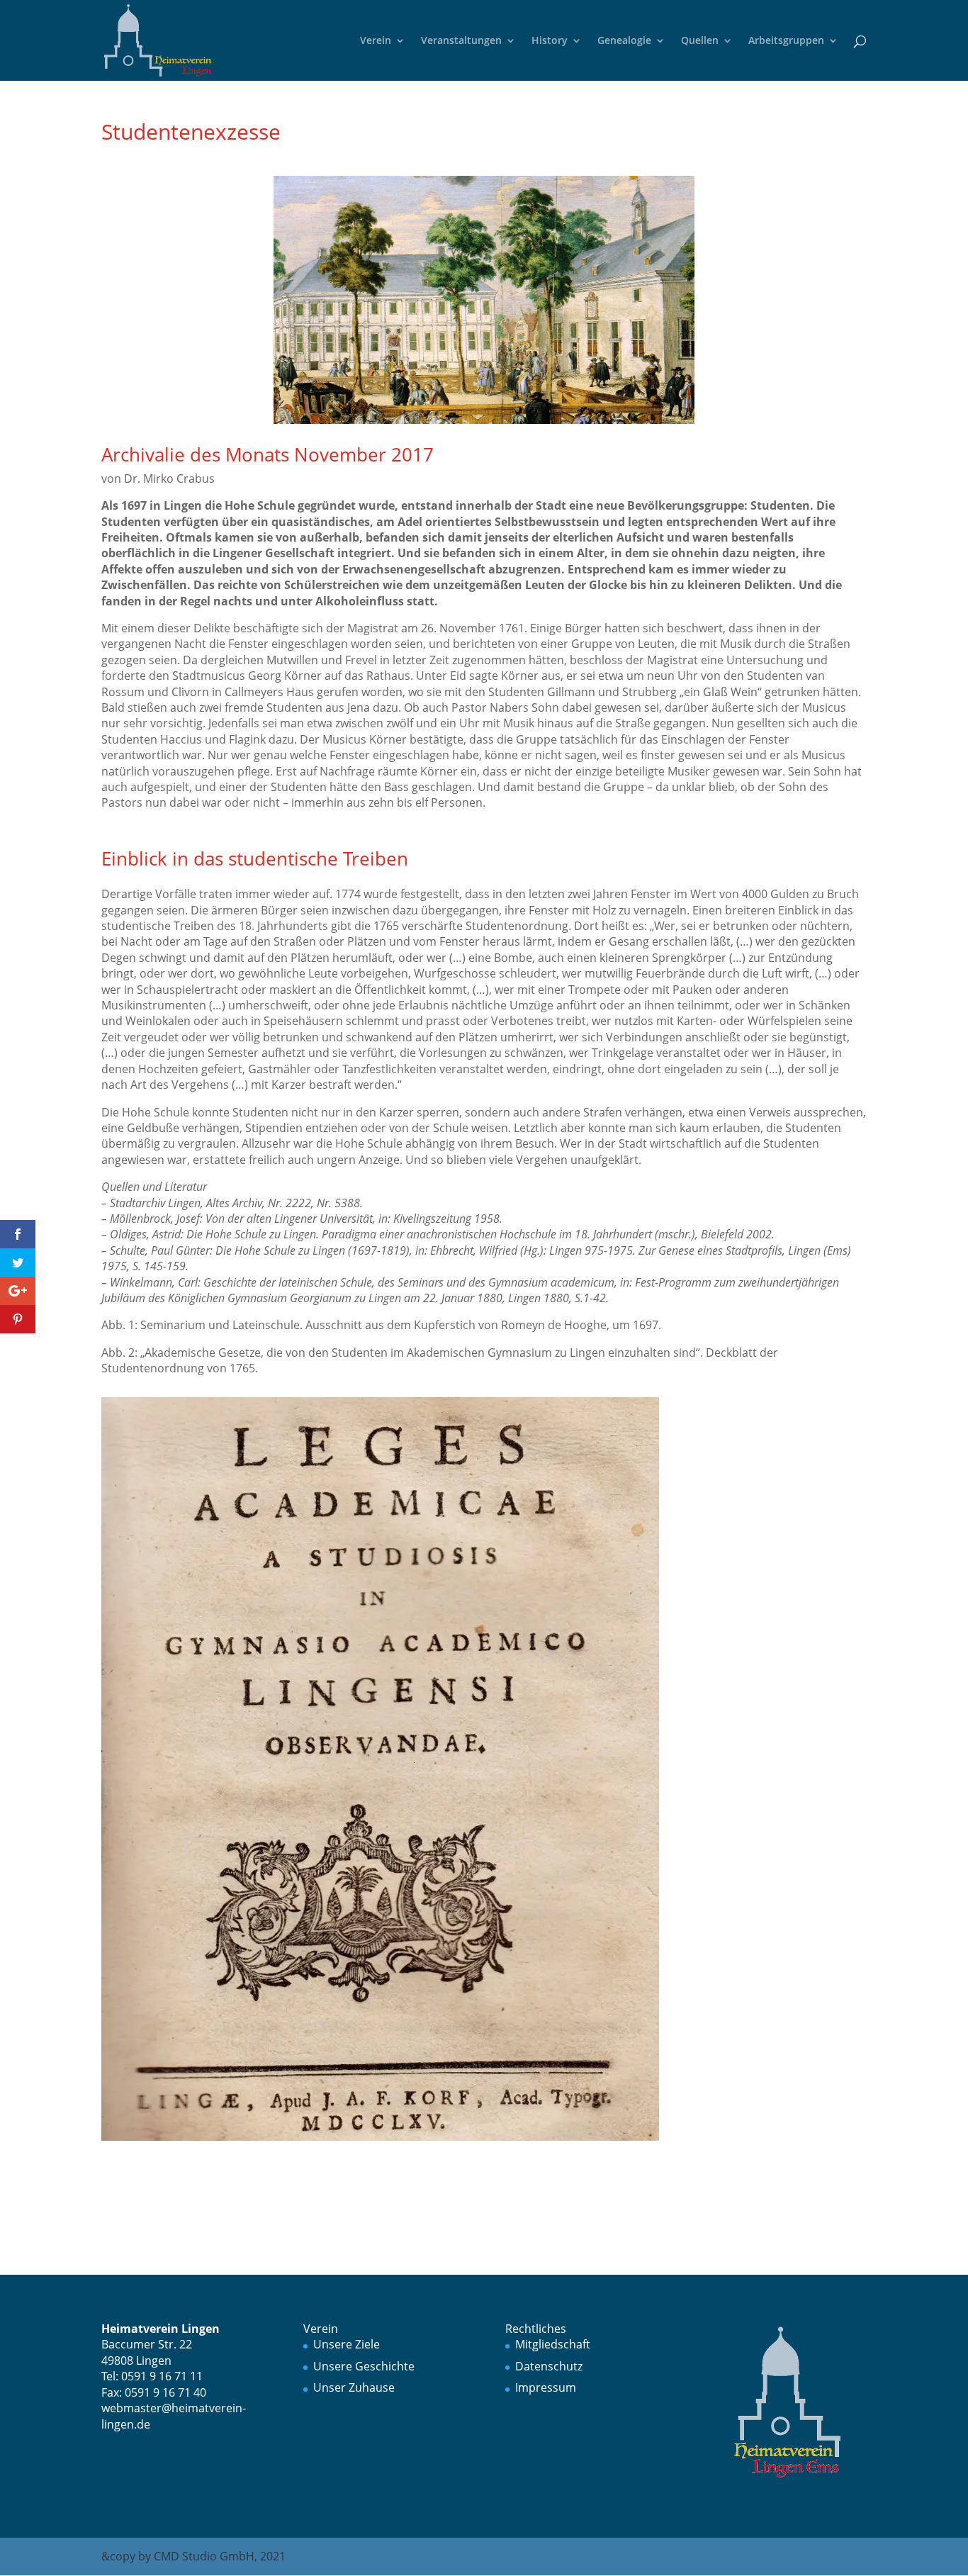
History (550, 41)
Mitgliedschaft (553, 2344)
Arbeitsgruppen (786, 41)
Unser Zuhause (354, 2387)
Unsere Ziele (347, 2344)
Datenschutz (549, 2366)
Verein (376, 41)
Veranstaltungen (461, 41)
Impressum (546, 2387)
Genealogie (624, 41)
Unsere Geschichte (364, 2366)
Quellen (700, 41)
